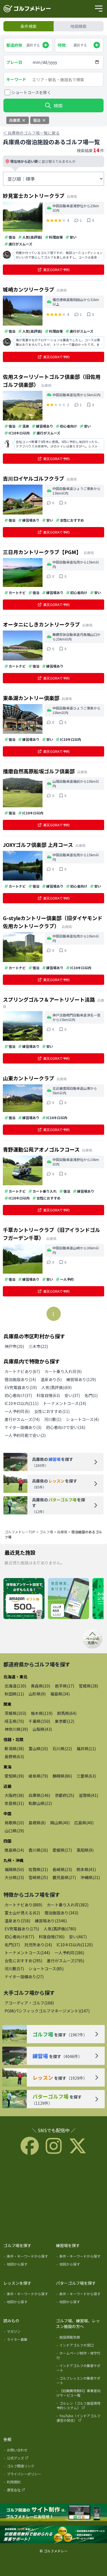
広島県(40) (84, 1823)
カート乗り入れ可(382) (68, 1905)
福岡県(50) (14, 1869)
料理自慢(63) (48, 1395)
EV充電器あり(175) (22, 1929)
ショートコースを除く (31, 92)
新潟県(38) (14, 1748)
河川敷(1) (53, 1419)
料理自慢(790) (52, 1937)
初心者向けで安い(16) (66, 1427)
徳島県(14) (14, 1850)
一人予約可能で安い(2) (25, 1435)
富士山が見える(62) (22, 1913)
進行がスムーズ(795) (65, 1961)
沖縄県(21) (90, 1877)
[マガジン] (28, 2333)
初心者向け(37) (18, 1395)
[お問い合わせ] (28, 2451)
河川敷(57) (14, 1969)
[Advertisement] (54, 2198)
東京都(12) (64, 1721)
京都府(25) (64, 1795)
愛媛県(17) (62, 1850)
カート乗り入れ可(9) (63, 1371)
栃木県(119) (42, 1713)
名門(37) (12, 1945)
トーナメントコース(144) (27, 1953)
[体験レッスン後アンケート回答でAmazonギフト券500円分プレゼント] (24, 1599)
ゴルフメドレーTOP (20, 1532)
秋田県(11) (14, 1694)
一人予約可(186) (69, 1953)
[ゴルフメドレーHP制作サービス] (53, 2513)
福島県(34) (60, 1694)
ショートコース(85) (46, 1969)
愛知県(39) (14, 1776)
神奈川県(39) (16, 1729)
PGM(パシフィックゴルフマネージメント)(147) (47, 2011)
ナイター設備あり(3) (23, 1427)
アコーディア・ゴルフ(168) (29, 2003)
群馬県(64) (67, 1713)
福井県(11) (86, 1748)
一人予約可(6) (17, 1411)
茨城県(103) (15, 1713)
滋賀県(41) (88, 1795)
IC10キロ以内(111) (22, 1403)
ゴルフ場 (46, 1532)
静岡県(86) (62, 1776)
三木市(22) (38, 1346)
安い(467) (78, 1937)
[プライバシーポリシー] (28, 2475)
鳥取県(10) (14, 1823)
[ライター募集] (28, 2341)
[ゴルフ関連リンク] (28, 2467)
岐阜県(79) (38, 1776)
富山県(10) (38, 1748)
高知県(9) (85, 1850)
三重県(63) (86, 1776)
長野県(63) (14, 1756)
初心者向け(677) (19, 1937)
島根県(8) (37, 1823)
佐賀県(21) (38, 1869)
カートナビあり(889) (23, 1905)
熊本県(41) (86, 1869)
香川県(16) (38, 1850)
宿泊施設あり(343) (61, 1913)
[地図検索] (68, 1599)
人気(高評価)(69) (56, 1387)
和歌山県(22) (40, 1803)
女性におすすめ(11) (52, 1411)
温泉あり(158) (17, 1921)
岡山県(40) (60, 1823)
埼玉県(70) (14, 1721)
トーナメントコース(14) (65, 1403)
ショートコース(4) (82, 1419)
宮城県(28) (88, 1686)
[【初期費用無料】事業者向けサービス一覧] (80, 2394)
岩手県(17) (64, 1686)
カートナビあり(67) (22, 1371)
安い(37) (72, 1395)
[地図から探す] (28, 2265)
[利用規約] (28, 2483)
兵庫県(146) (39, 1795)
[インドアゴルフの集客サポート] (80, 2369)
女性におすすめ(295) (23, 1961)
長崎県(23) (62, 1869)
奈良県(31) (14, 1803)
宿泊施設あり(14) (20, 1379)
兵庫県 (62, 1532)
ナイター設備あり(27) (24, 1977)
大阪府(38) (14, 1795)
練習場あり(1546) (51, 1921)
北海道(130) (15, 1686)
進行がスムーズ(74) (22, 1419)
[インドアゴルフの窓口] (80, 2346)
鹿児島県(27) (64, 1877)
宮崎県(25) (38, 1877)
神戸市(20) (14, 1346)
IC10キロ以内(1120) (75, 1945)
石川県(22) (62, 1748)
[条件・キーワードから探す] (28, 2257)
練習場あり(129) (81, 1379)
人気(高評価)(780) (60, 1929)
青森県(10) (41, 1686)
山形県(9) (37, 1694)
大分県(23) (14, 1877)
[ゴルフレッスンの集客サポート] (80, 2382)
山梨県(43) (42, 1729)
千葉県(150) (39, 1721)
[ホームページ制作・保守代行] (80, 2357)
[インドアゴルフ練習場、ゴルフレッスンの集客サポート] (53, 2535)
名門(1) (91, 1395)
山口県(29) (14, 1831)
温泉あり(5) (51, 1379)
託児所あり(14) (38, 1945)
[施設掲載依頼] (80, 2338)
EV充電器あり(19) (21, 1387)
